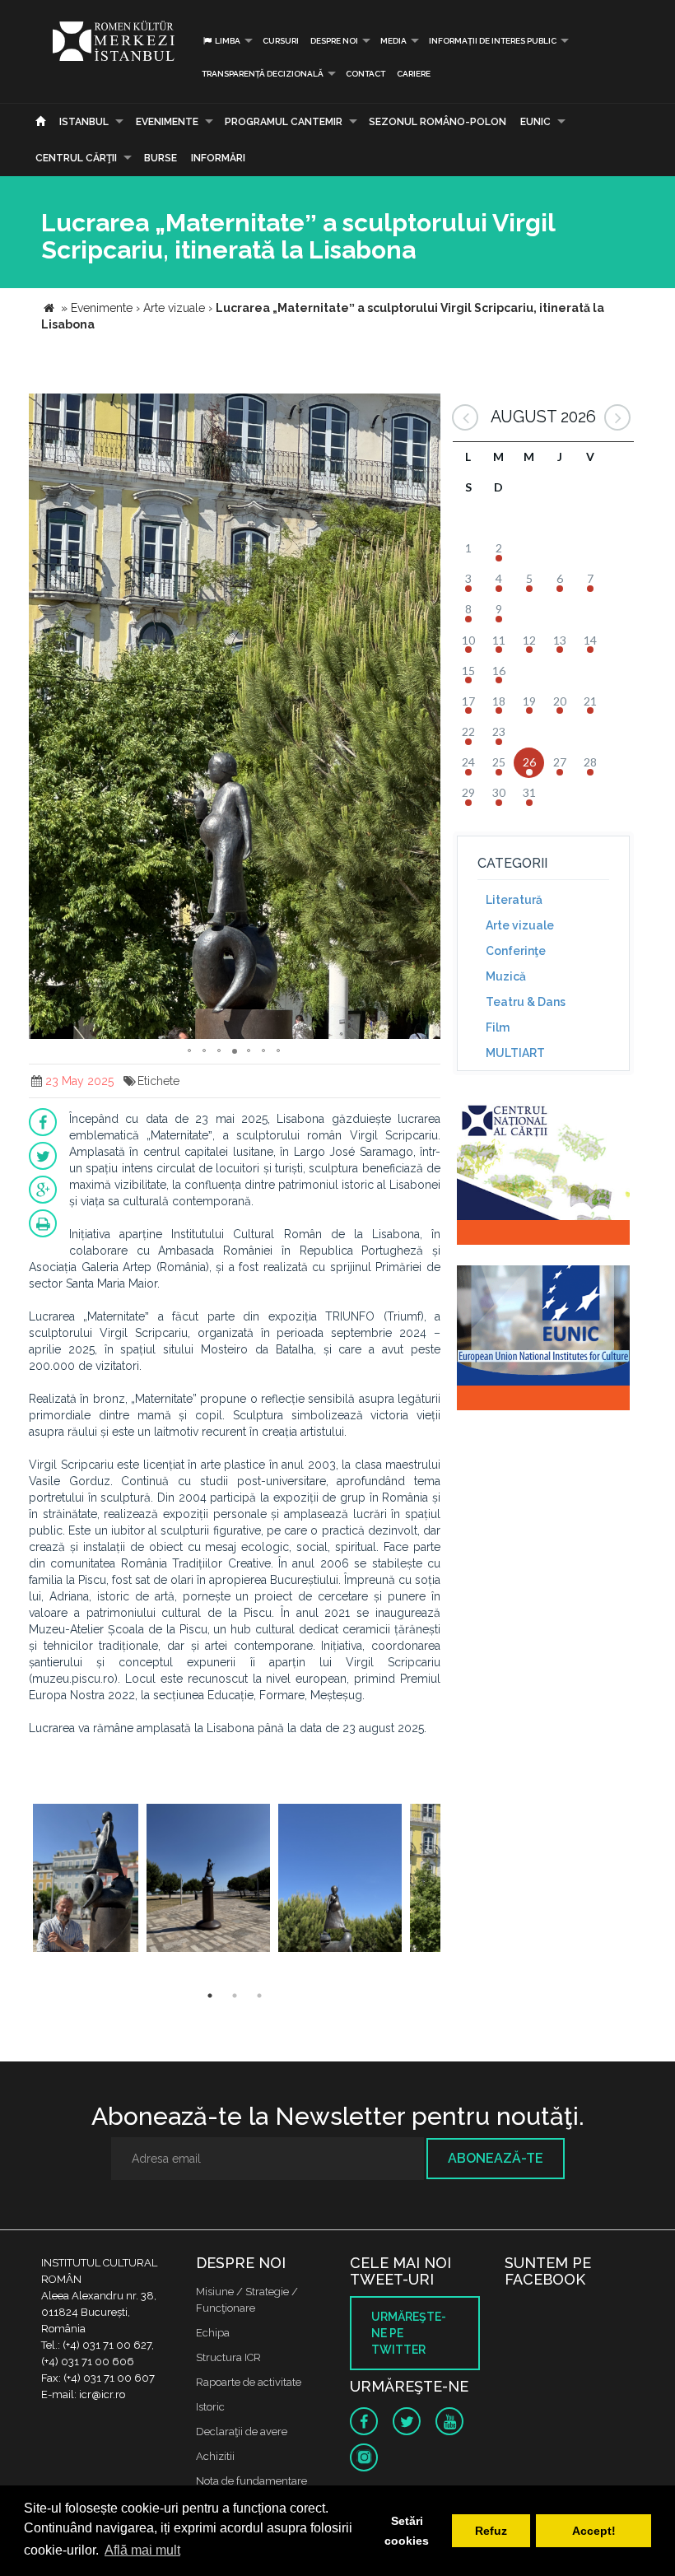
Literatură (514, 900)
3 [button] (259, 1996)
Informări (218, 158)
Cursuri (281, 41)
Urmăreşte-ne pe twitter (409, 2333)
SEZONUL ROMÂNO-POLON (438, 122)
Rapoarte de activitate (249, 2382)
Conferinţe (516, 951)
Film (498, 1027)
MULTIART (515, 1053)
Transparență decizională (263, 74)
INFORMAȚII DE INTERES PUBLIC (493, 41)
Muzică (506, 976)
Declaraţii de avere (242, 2432)
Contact (365, 74)
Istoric (210, 2407)
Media (393, 41)
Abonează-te (496, 2158)
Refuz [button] (491, 2531)
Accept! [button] (594, 2531)
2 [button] (235, 1996)
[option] (86, 1880)
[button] (426, 408)
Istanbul (84, 122)
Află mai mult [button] (142, 2550)
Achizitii (215, 2456)
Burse (161, 158)
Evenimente (167, 122)
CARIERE (414, 74)
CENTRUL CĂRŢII (76, 158)
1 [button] (210, 1996)
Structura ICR (228, 2357)
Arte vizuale (520, 925)
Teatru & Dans (526, 1002)
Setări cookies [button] (407, 2531)
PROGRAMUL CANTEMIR (284, 122)
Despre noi (334, 41)
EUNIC (535, 122)
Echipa (213, 2333)
